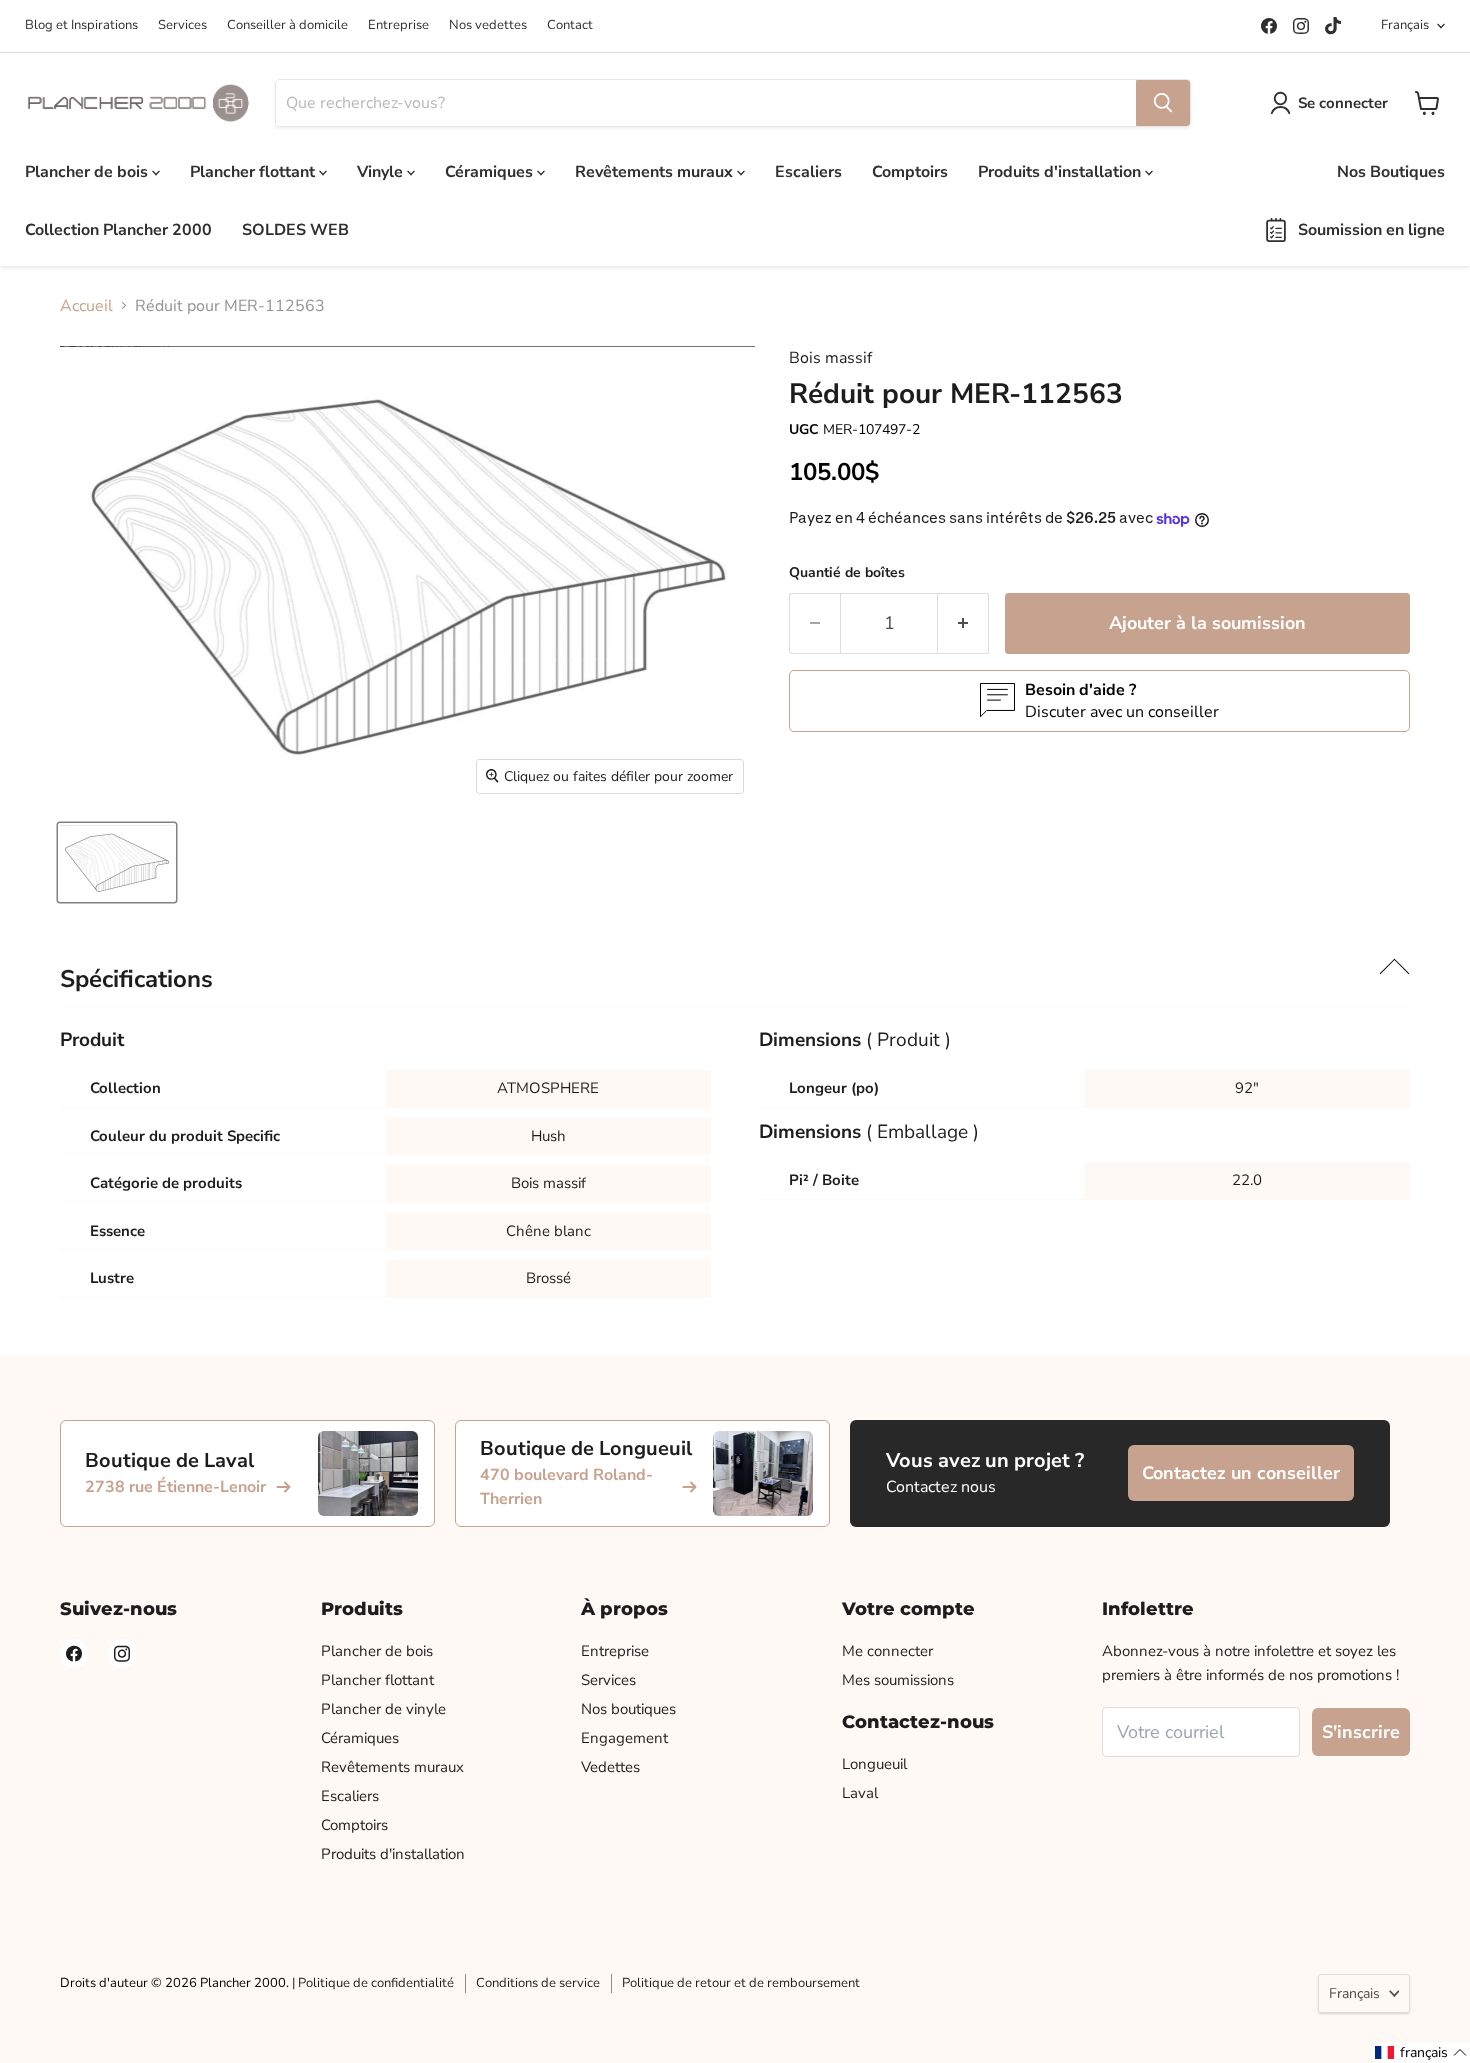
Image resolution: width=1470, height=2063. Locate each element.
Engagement (624, 1738)
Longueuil (874, 1764)
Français (1405, 25)
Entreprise (398, 25)
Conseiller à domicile (287, 25)
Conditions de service (538, 1983)
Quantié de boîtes (847, 572)
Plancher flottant (254, 172)
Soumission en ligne (1371, 230)
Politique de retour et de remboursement (741, 1983)
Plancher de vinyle (383, 1709)
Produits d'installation (1061, 172)
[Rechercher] (1163, 103)
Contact (570, 25)
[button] (1421, 2052)
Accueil (86, 306)
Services (182, 25)
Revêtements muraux (656, 172)
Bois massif (830, 358)
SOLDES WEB (295, 230)
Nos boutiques (628, 1709)
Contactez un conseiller (1241, 1473)
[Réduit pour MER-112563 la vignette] (117, 862)
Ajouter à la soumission (1207, 623)
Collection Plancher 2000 (118, 230)
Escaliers (808, 172)
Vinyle (382, 172)
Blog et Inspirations (81, 25)
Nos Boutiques (1391, 172)
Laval (860, 1793)
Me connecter (887, 1651)
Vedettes (610, 1767)
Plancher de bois (88, 172)
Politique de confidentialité (376, 1983)
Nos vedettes (488, 25)
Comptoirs (910, 172)
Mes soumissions (898, 1680)
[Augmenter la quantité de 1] (963, 623)
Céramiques (491, 172)
